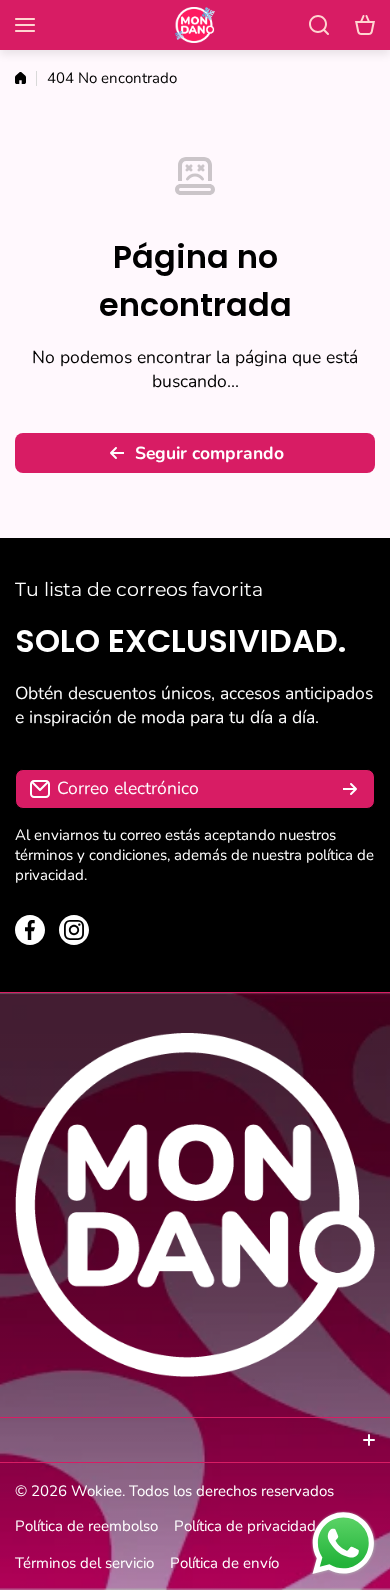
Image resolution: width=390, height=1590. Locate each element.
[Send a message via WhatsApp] (343, 1543)
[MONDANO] (195, 25)
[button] (365, 25)
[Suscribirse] (350, 789)
